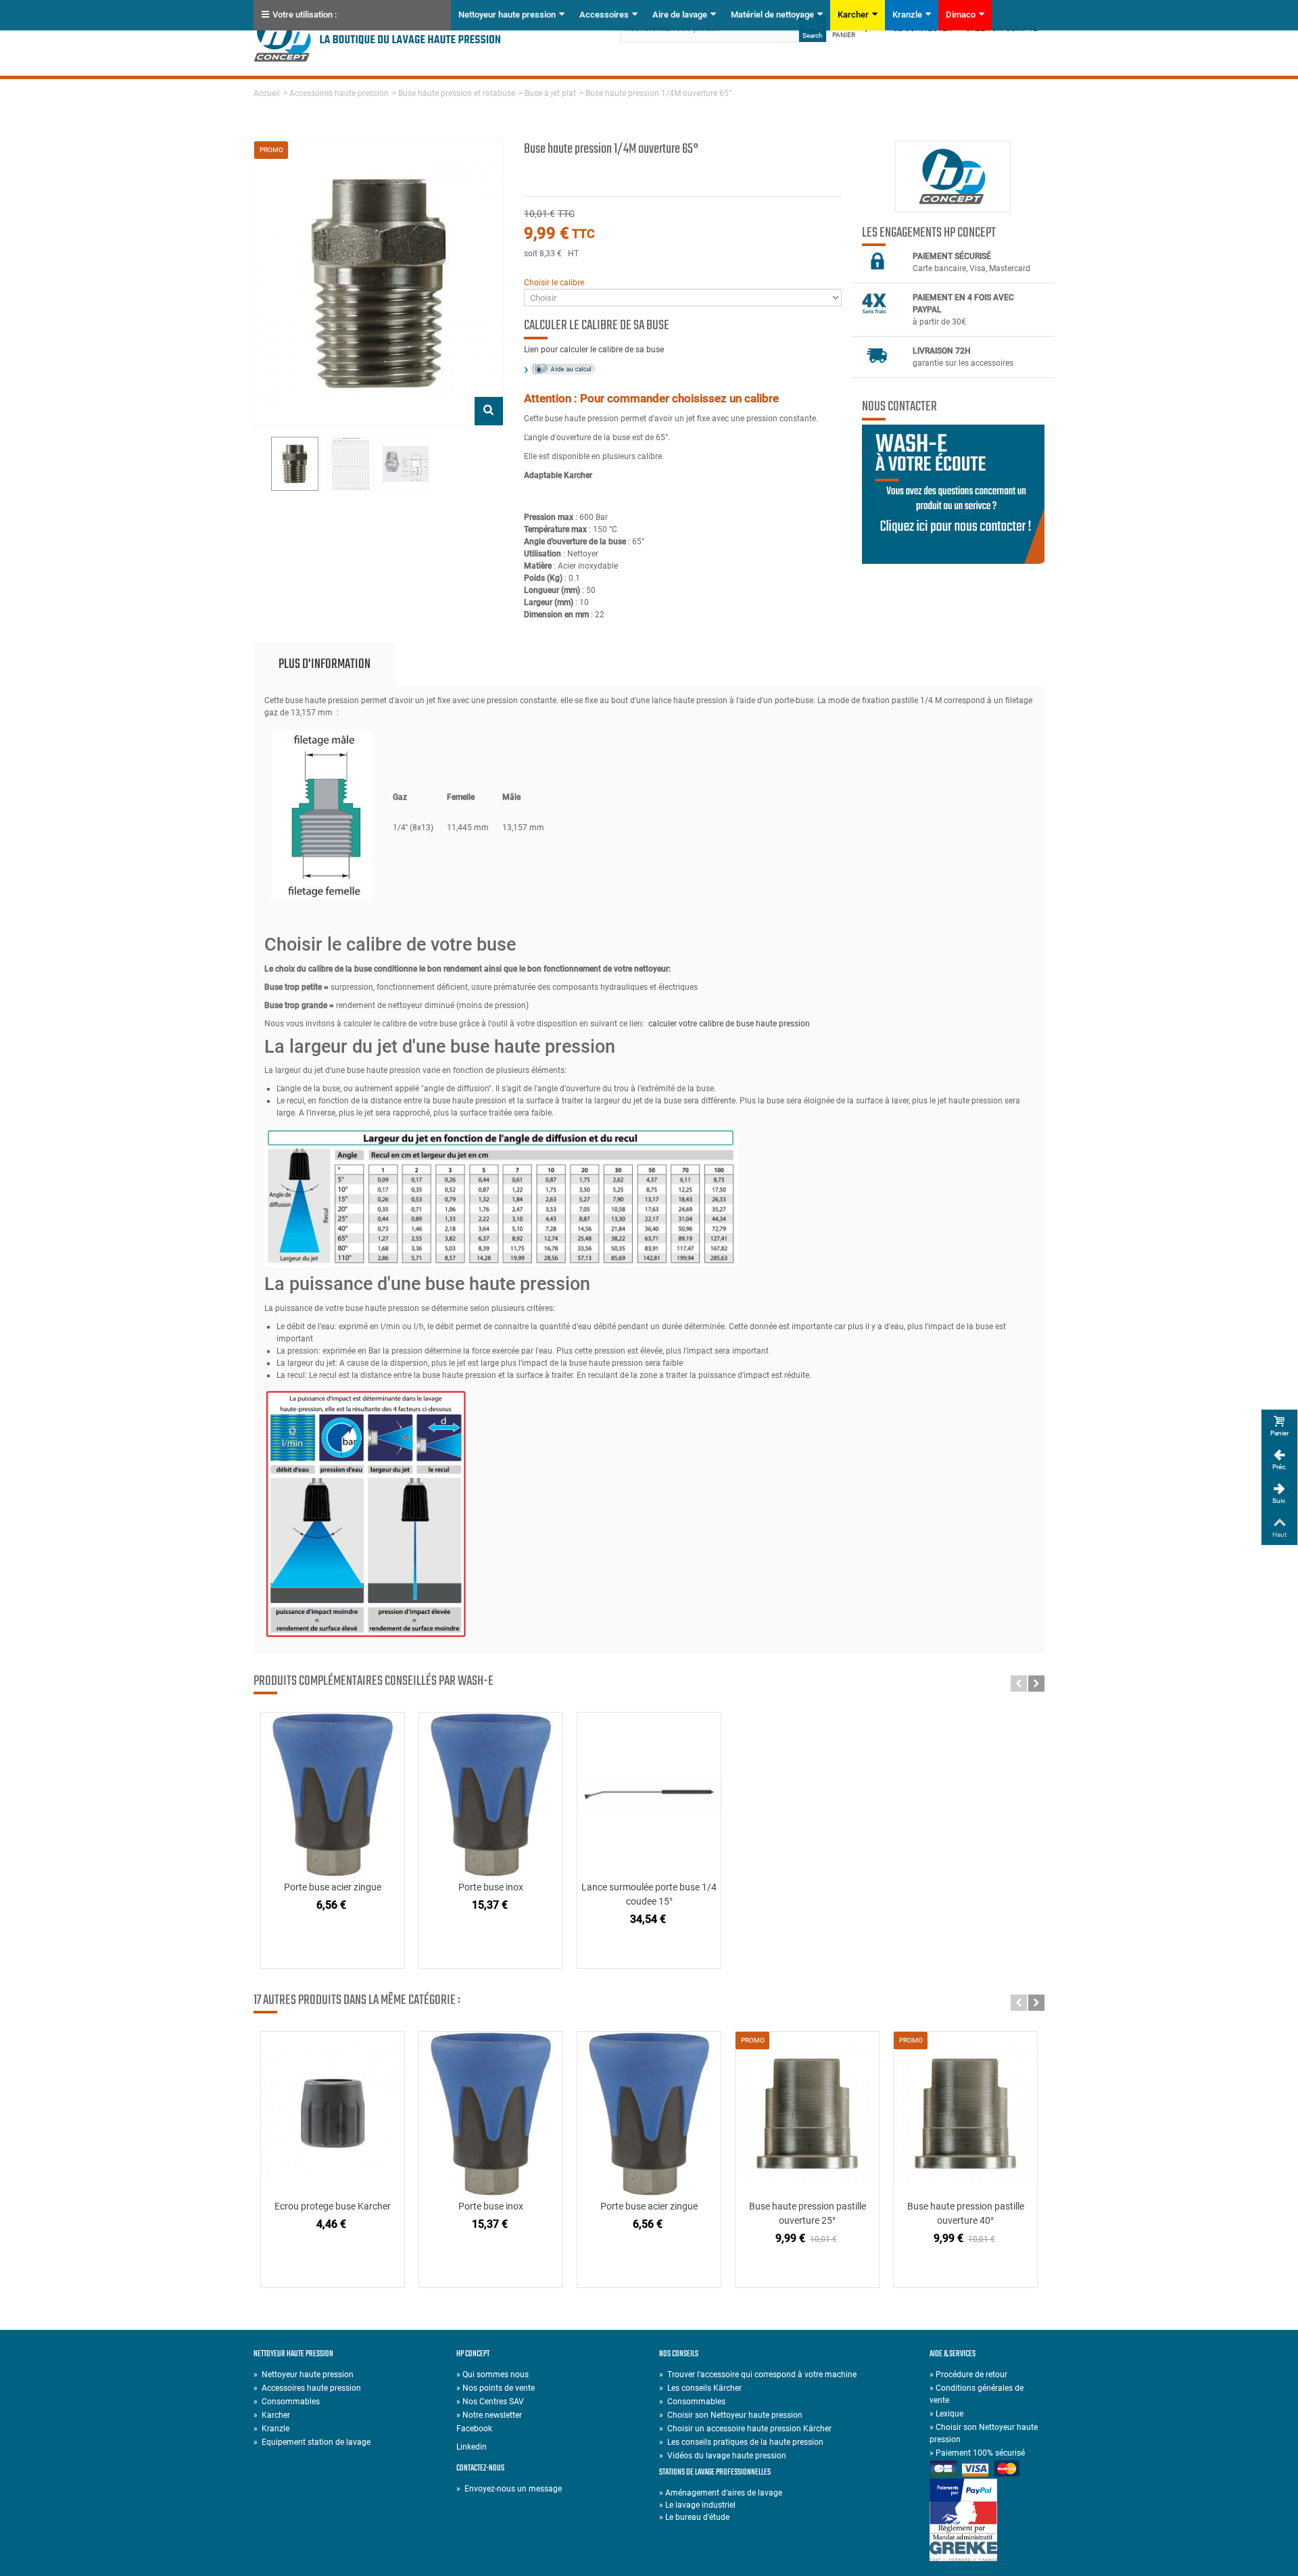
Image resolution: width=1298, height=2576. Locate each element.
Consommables (287, 2402)
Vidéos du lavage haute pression (723, 2456)
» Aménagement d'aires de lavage (721, 2493)
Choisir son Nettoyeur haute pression (731, 2415)
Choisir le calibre (554, 283)
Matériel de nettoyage (772, 15)
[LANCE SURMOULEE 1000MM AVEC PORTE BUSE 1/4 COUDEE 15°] (649, 1794)
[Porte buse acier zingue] (649, 2114)
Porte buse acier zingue (333, 1887)
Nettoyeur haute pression (507, 15)
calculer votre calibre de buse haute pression (729, 1024)
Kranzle (907, 15)
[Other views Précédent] (260, 464)
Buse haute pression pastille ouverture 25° (808, 2213)
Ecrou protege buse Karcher (333, 2206)
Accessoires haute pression (339, 93)
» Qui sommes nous (492, 2375)
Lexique (946, 2414)
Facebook (474, 2429)
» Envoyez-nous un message (509, 2489)
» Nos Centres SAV (490, 2402)
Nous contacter (899, 407)
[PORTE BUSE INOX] (491, 1794)
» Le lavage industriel (697, 2505)
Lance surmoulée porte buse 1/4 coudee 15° (649, 1894)
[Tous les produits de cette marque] (953, 176)
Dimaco (961, 15)
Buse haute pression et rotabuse (457, 93)
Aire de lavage (680, 15)
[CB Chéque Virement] (987, 2470)
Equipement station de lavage (312, 2442)
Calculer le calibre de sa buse (597, 326)
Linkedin (472, 2447)
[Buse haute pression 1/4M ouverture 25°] (295, 464)
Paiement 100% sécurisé (977, 2453)
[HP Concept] (378, 37)
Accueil (267, 93)
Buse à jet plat (550, 93)
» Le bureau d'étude (694, 2517)
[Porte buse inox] (491, 2114)
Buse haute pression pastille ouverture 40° (966, 2213)
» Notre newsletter (489, 2415)
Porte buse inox (491, 1887)
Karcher (853, 15)
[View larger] (489, 411)
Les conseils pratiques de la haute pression (741, 2442)
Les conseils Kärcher (700, 2388)
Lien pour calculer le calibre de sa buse (594, 350)
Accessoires (604, 15)
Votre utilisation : (305, 15)
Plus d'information (324, 664)
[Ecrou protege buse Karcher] (333, 2114)
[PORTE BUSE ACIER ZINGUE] (333, 1794)
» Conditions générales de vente (977, 2394)
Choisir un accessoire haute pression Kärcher (745, 2429)
